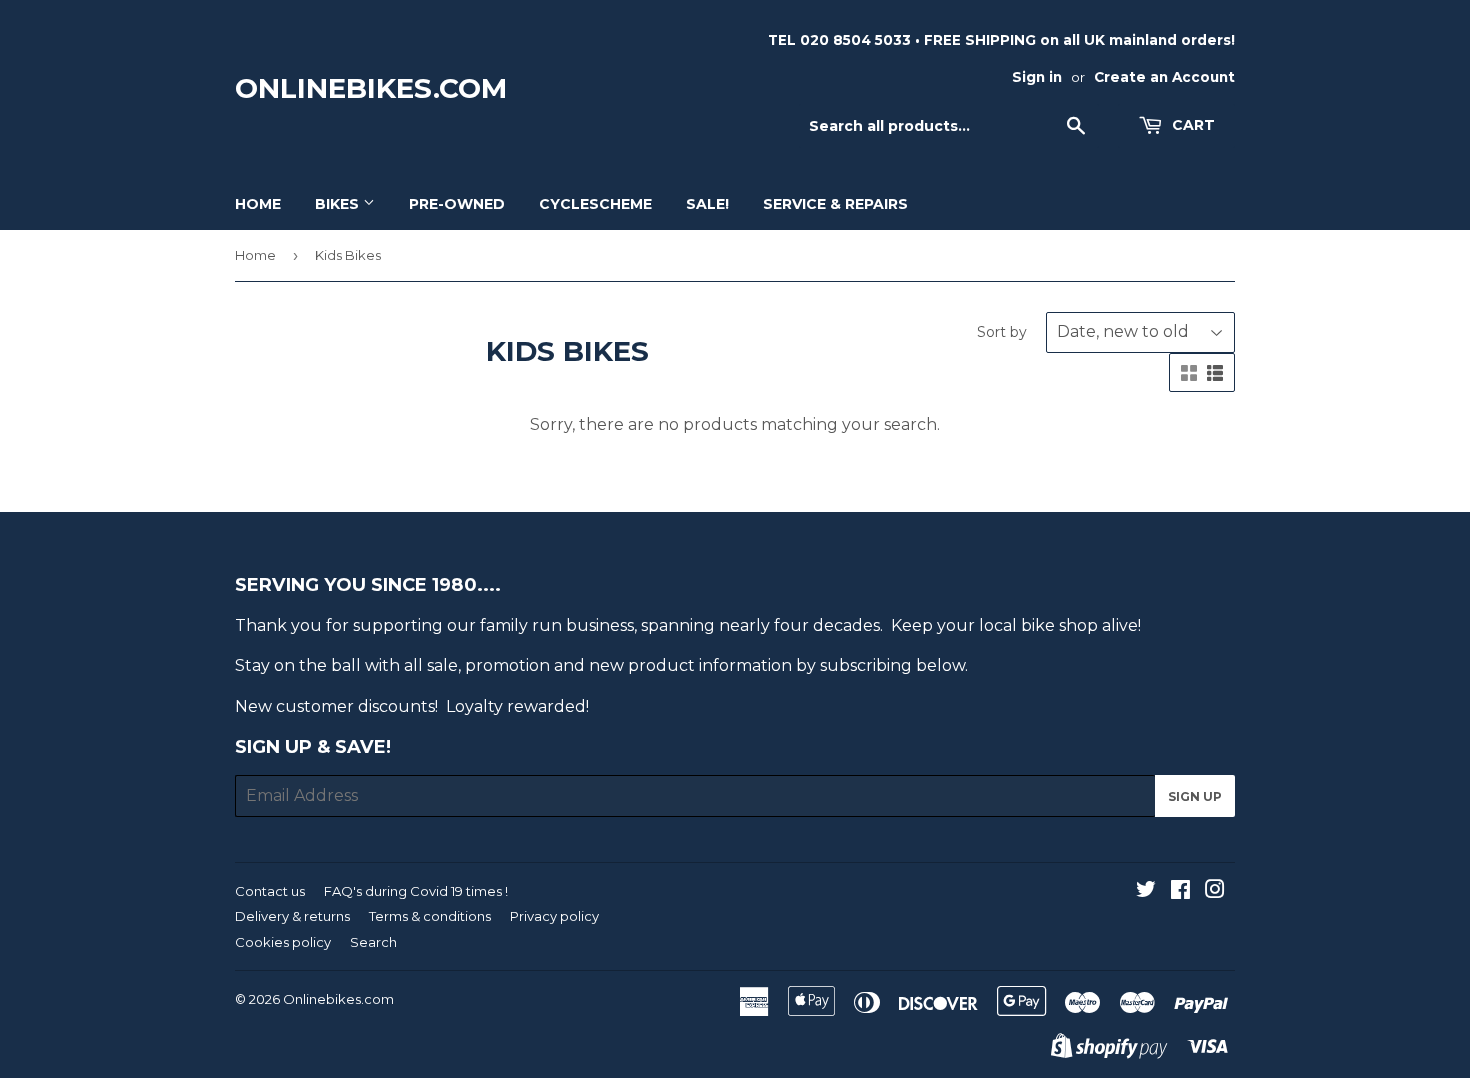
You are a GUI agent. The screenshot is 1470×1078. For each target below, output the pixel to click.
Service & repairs (835, 204)
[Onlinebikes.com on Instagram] (1215, 891)
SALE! (707, 204)
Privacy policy (554, 916)
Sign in (1037, 77)
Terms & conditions (430, 916)
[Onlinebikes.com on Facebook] (1180, 891)
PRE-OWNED (457, 204)
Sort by (1002, 332)
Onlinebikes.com (371, 88)
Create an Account (1164, 77)
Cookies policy (283, 942)
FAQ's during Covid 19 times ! (416, 891)
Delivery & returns (292, 916)
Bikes (339, 204)
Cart (1191, 125)
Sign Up (1195, 796)
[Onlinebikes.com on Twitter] (1146, 891)
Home (258, 204)
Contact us (270, 891)
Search (373, 942)
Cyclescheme (595, 204)
